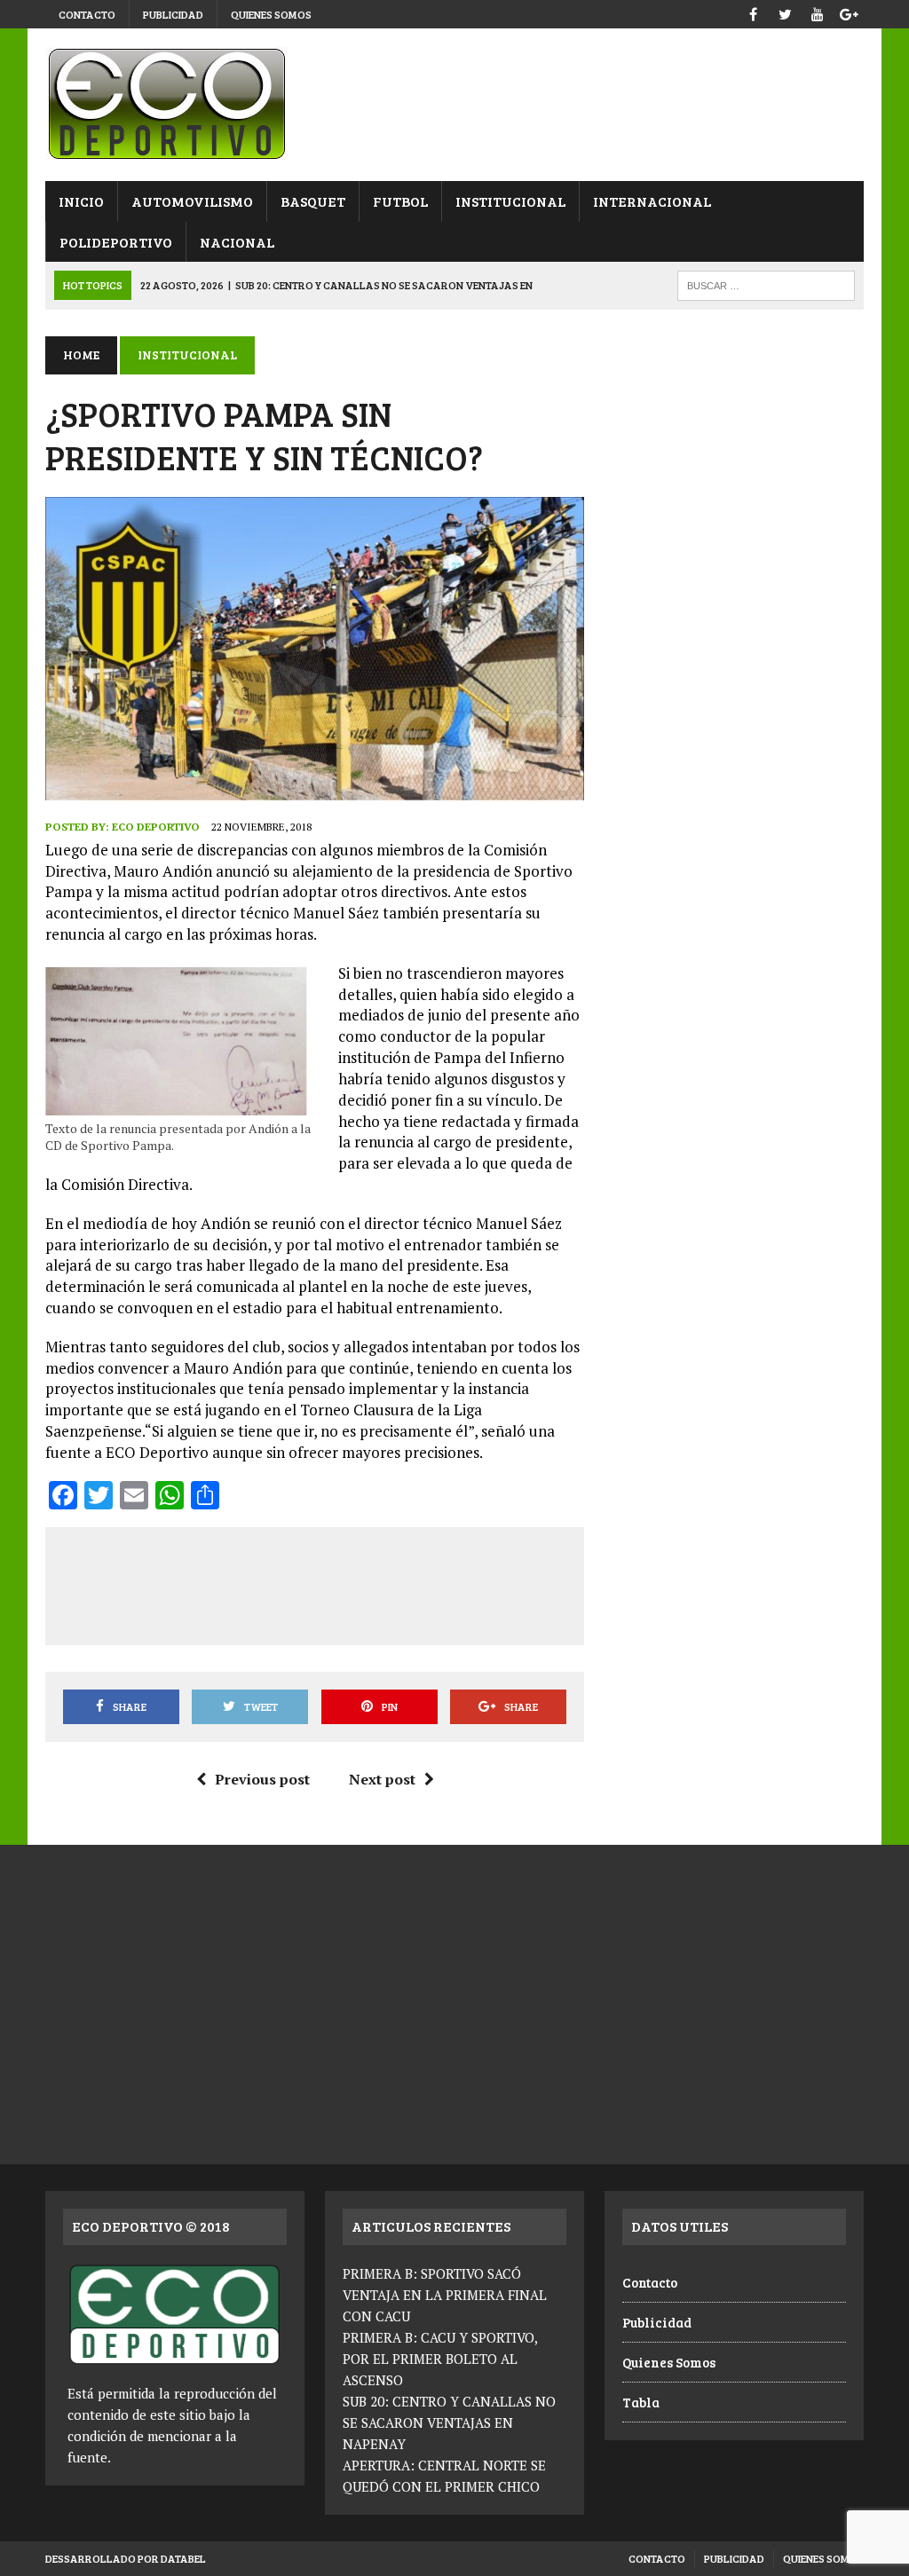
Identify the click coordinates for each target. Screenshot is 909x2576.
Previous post (262, 1779)
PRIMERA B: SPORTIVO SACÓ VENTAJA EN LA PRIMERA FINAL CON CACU (445, 2295)
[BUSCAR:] (766, 284)
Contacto (87, 14)
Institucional (510, 201)
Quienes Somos (271, 14)
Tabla (641, 2402)
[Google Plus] (850, 12)
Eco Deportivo (156, 827)
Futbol (400, 201)
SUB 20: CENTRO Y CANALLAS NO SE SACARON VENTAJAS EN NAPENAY (449, 2422)
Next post (382, 1779)
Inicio (81, 201)
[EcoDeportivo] (454, 105)
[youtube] (818, 12)
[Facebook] (754, 12)
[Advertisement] (384, 1583)
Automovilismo (192, 201)
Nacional (237, 242)
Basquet (313, 201)
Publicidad (173, 14)
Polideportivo (116, 242)
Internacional (652, 201)
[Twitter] (786, 12)
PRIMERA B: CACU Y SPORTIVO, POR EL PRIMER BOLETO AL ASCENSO (440, 2359)
